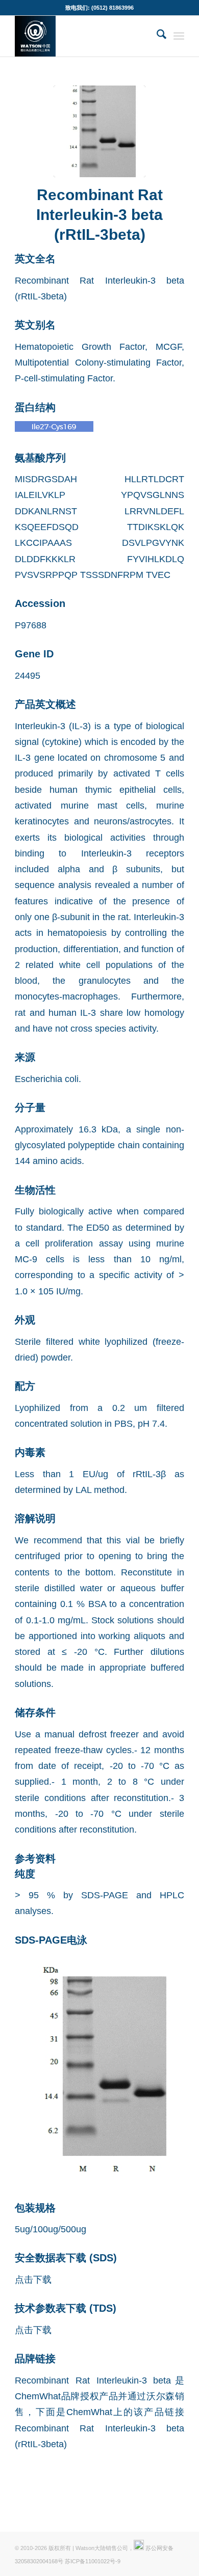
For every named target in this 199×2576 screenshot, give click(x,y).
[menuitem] (156, 36)
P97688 (31, 625)
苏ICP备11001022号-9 (93, 2561)
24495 (28, 675)
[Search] (156, 36)
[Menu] (179, 36)
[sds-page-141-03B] (99, 131)
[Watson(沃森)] (82, 36)
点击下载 (33, 2279)
